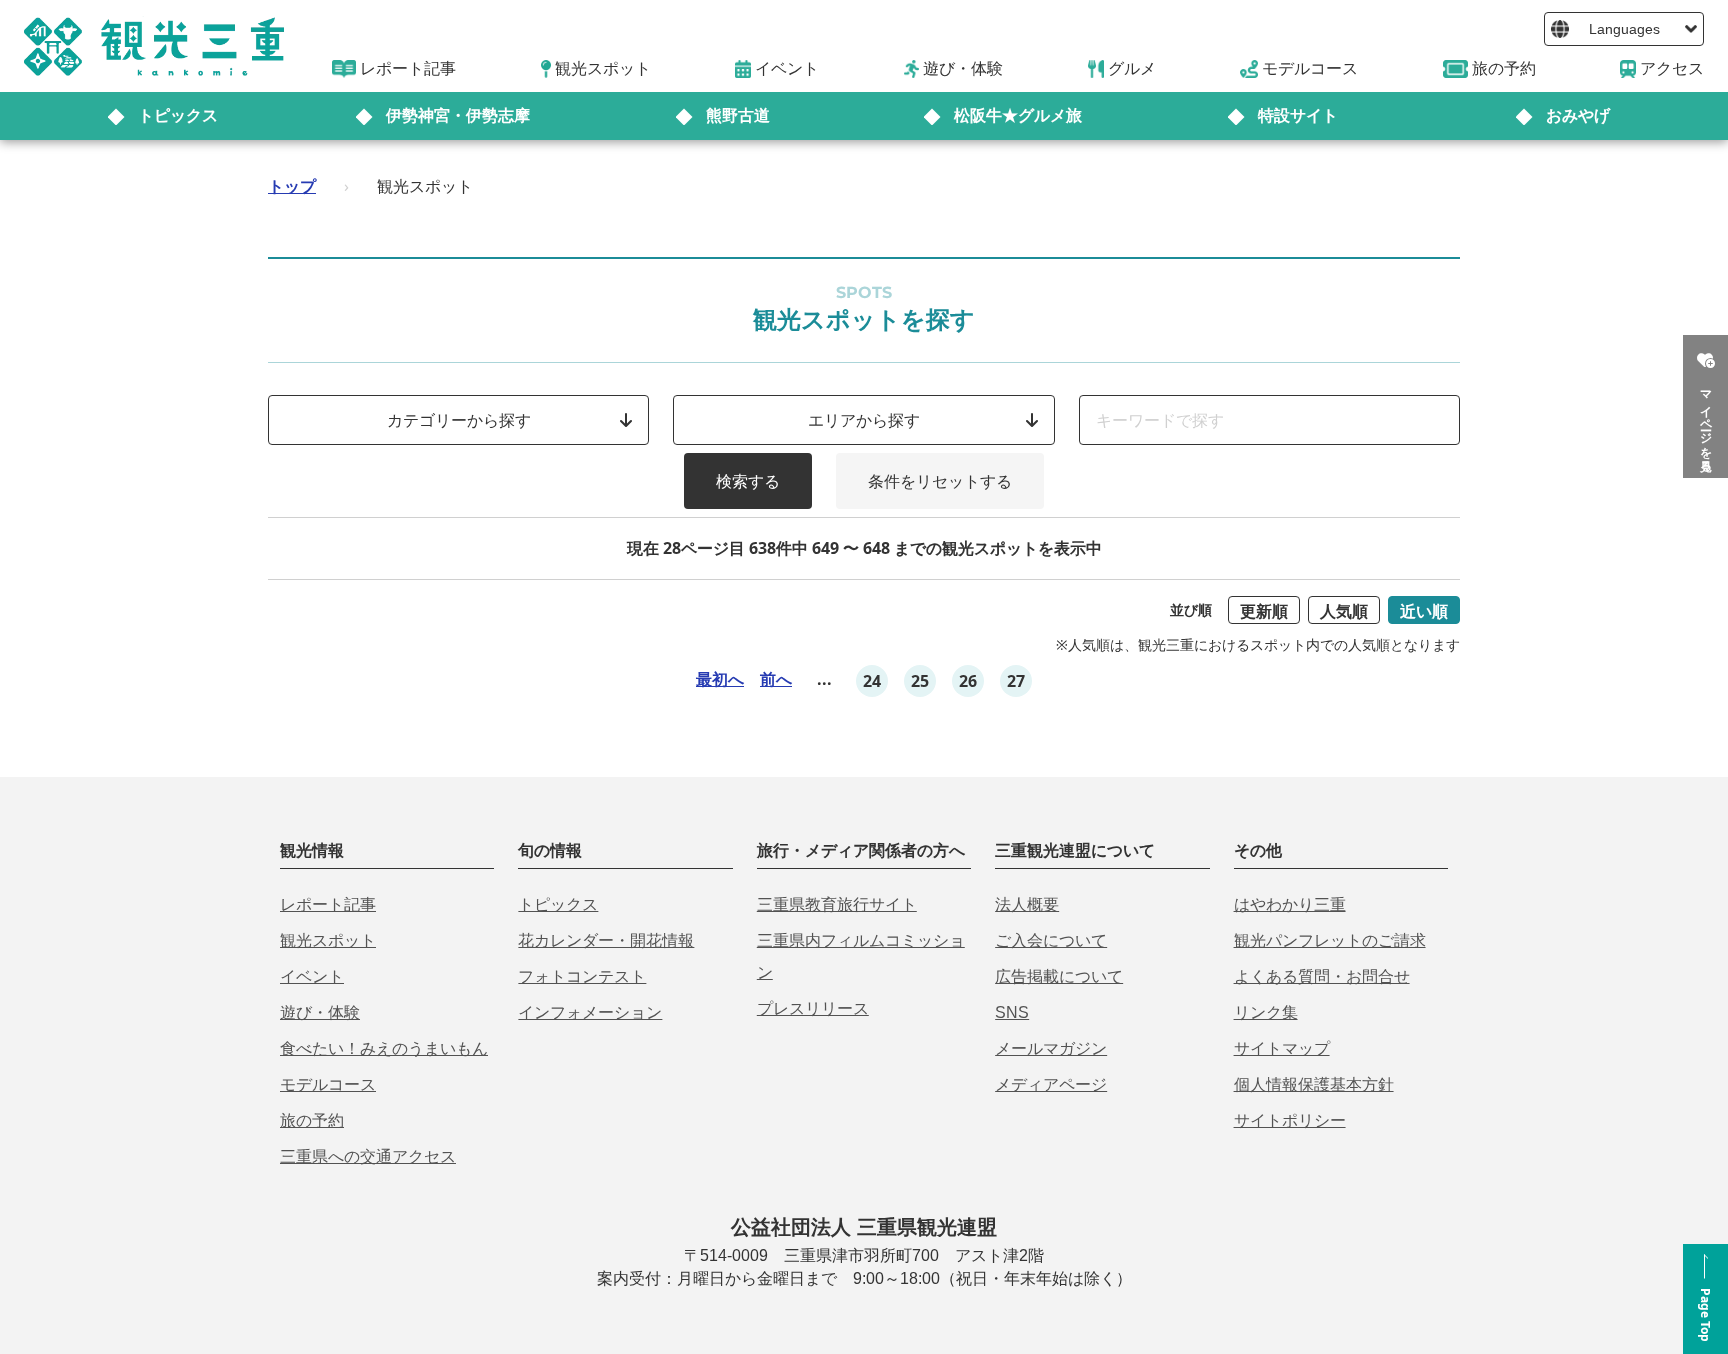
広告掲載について (1059, 976)
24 (872, 681)
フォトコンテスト (582, 976)
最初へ (720, 679)
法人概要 (1027, 904)
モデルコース (328, 1084)
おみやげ (1578, 115)
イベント (312, 976)
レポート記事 (328, 904)
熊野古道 (738, 115)
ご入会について (1051, 940)
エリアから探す (864, 420)
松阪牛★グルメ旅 (1018, 115)
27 (1016, 681)
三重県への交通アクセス (368, 1156)
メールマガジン (1051, 1048)
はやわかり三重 (1290, 904)
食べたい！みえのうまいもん (384, 1048)
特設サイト (1298, 115)
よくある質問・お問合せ (1322, 976)
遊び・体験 (320, 1012)
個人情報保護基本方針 (1314, 1084)
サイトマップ (1282, 1048)
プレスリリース (813, 1008)
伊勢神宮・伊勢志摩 (458, 115)
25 (920, 681)
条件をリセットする (940, 481)
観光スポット (328, 940)
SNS (1012, 1012)
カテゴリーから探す (459, 420)
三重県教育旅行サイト (837, 904)
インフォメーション (590, 1012)
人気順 (1344, 611)
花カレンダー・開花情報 (606, 940)
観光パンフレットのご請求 (1330, 940)
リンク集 (1266, 1012)
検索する (748, 481)
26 (968, 681)
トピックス (178, 115)
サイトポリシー (1290, 1120)
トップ (292, 186)
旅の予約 (312, 1120)
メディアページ (1051, 1084)
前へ (776, 679)
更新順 (1264, 611)
